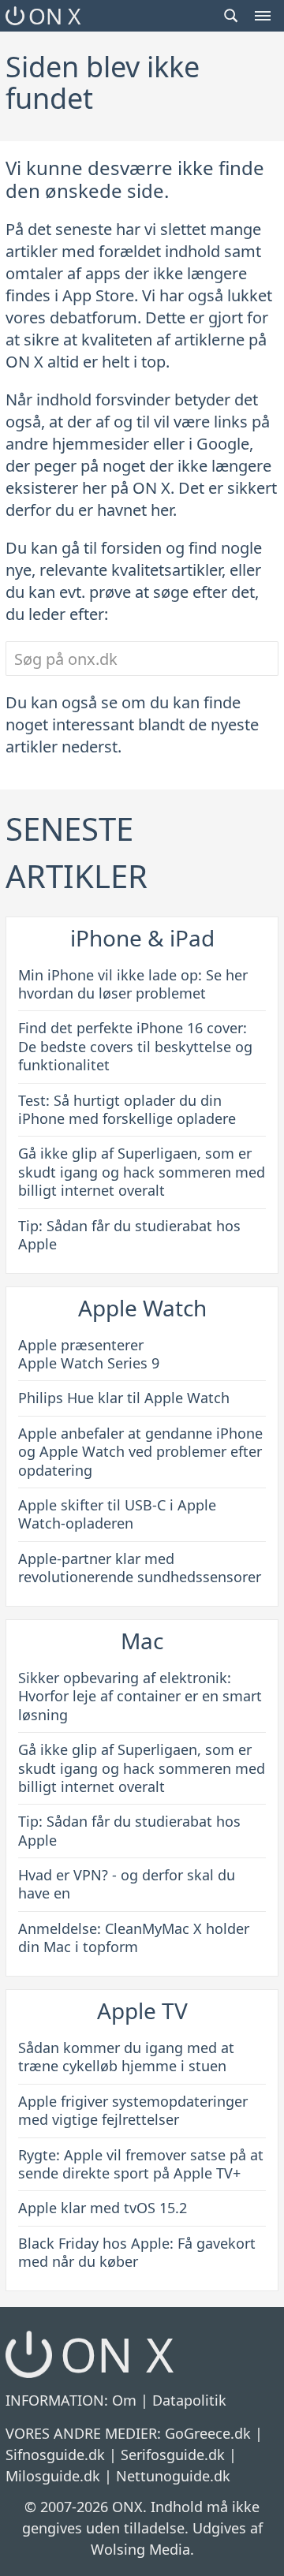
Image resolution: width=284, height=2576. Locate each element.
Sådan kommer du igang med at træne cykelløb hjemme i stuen (126, 2057)
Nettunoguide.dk (173, 2476)
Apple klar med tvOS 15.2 (103, 2208)
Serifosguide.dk (173, 2455)
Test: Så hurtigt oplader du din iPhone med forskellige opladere (127, 1109)
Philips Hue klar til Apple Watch (124, 1398)
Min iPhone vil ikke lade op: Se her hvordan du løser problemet (133, 984)
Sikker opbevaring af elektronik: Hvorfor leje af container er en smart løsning (140, 1696)
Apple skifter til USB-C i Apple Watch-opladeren (117, 1514)
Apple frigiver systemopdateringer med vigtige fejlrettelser (133, 2110)
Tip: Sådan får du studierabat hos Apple (129, 1235)
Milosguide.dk (53, 2476)
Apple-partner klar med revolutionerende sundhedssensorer (140, 1568)
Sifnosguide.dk (55, 2455)
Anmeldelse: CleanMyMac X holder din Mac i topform (134, 1938)
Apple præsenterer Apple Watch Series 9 (89, 1354)
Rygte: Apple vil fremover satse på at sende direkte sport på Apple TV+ (141, 2164)
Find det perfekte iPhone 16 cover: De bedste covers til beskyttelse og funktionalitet (135, 1046)
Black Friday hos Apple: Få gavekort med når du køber (137, 2252)
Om (124, 2400)
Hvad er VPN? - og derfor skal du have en (127, 1884)
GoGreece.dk (208, 2433)
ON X (54, 16)
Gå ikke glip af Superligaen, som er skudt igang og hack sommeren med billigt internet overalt (142, 1172)
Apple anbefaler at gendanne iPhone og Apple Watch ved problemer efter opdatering (140, 1452)
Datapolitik (189, 2400)
